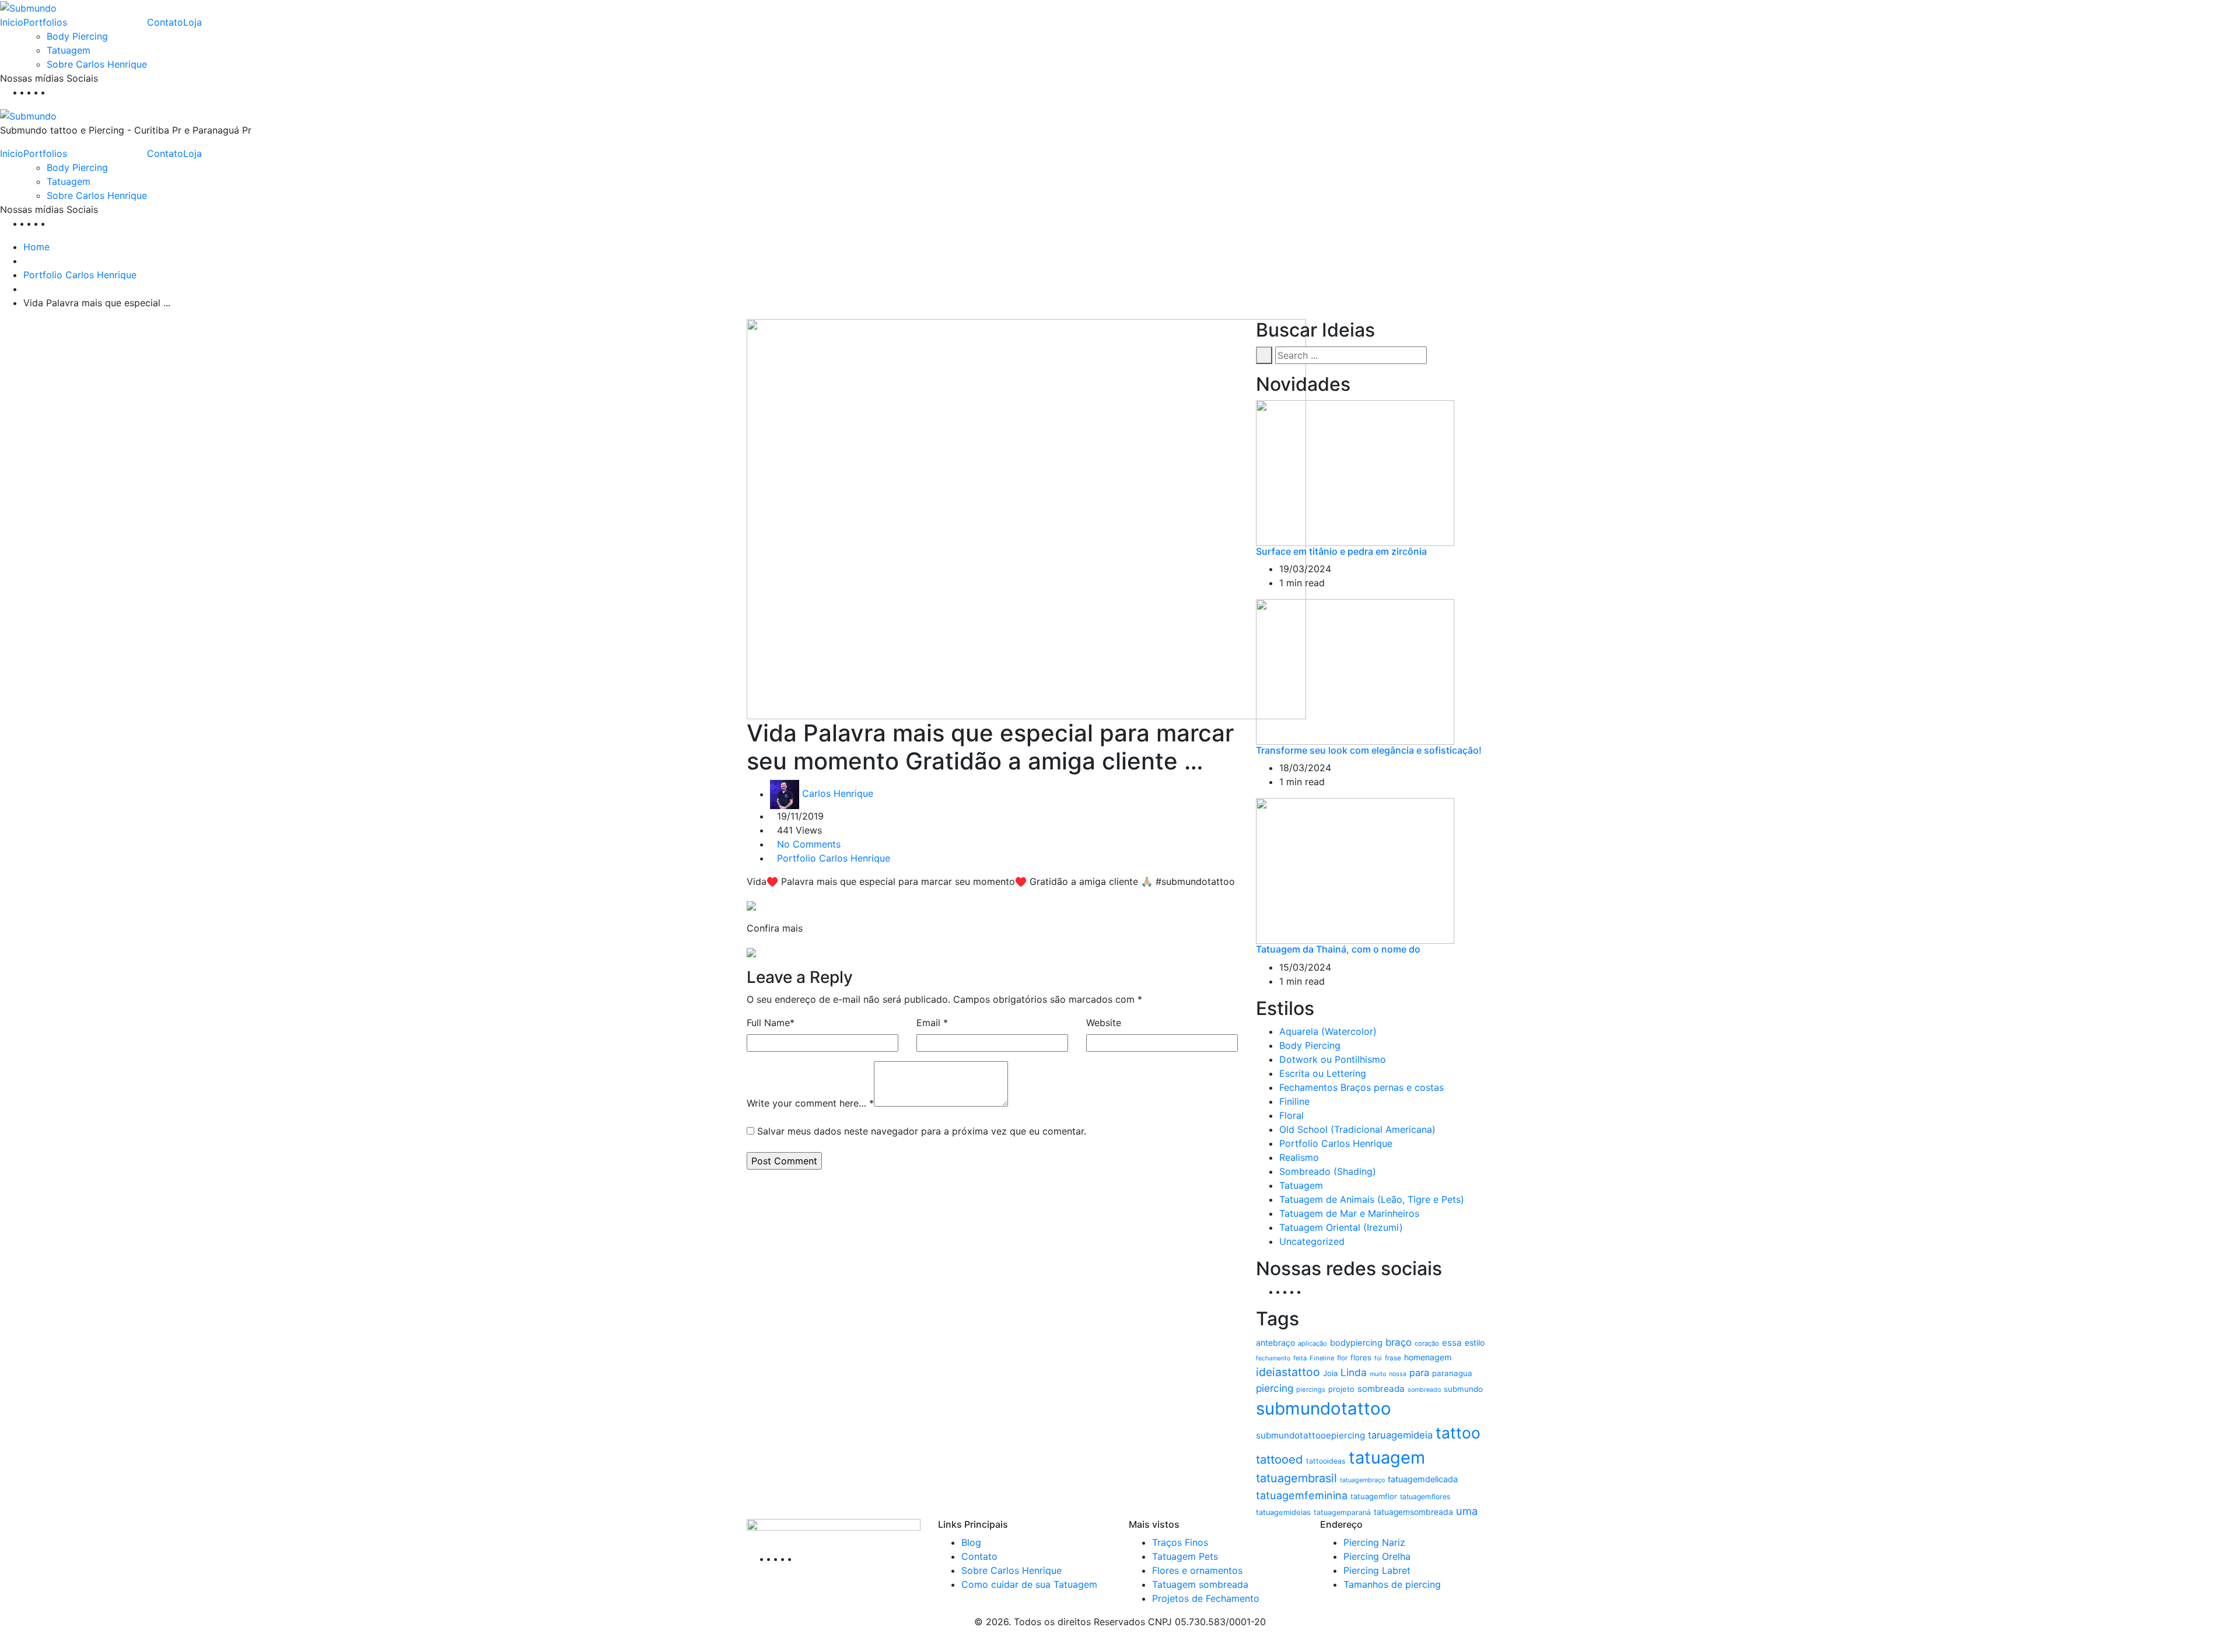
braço (1399, 1342)
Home (36, 247)
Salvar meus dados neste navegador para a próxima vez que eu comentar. (922, 1131)
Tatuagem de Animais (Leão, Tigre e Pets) (1372, 1199)
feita (1300, 1358)
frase (1393, 1358)
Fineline (1322, 1358)
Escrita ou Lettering (1323, 1073)
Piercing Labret (1377, 1570)
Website (1104, 1023)
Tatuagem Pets (1185, 1556)
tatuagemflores (1425, 1497)
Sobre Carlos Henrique (97, 64)
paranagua (1452, 1373)
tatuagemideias (1283, 1512)
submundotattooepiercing (1310, 1435)
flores (1361, 1357)
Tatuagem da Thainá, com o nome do (1338, 949)
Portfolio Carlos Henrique (80, 275)
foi (1378, 1358)
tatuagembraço (1362, 1480)
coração (1427, 1343)
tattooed (1280, 1459)
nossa (1398, 1374)
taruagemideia (1400, 1435)
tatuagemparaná (1342, 1512)
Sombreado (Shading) (1328, 1171)
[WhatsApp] (55, 92)
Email (932, 1023)
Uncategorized (1312, 1241)
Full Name (771, 1023)
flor (1342, 1358)
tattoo (1458, 1433)
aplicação (1312, 1343)
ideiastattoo (1288, 1372)
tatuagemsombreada (1413, 1512)
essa (1452, 1343)
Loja (192, 22)
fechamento (1273, 1358)
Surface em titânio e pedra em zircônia (1341, 551)
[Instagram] (48, 92)
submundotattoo (1324, 1408)
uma (1467, 1511)
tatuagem (1387, 1457)
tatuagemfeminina (1302, 1495)
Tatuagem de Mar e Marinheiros (1349, 1213)
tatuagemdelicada (1423, 1479)
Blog (971, 1542)
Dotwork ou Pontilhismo (1333, 1059)
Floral (1291, 1115)
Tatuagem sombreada (1200, 1584)
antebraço (1275, 1343)
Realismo (1299, 1157)
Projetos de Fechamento (1206, 1598)
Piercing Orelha (1377, 1556)
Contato (165, 22)
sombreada (1381, 1389)
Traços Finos (1180, 1542)
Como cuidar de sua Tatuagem (1029, 1584)
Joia (1330, 1373)
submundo (1463, 1389)
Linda (1354, 1372)
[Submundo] (28, 7)
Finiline (1294, 1101)
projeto (1341, 1389)
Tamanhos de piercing (1392, 1584)
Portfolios (45, 22)
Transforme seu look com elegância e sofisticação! (1369, 750)
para (1419, 1373)
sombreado (1424, 1390)
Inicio (12, 22)
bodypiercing (1356, 1343)
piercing (1275, 1388)
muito (1378, 1374)
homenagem (1428, 1357)
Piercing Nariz (1374, 1542)
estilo (1475, 1343)
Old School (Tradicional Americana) (1357, 1129)
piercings (1311, 1389)
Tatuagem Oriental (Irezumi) (1341, 1227)
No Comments (809, 844)
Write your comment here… (810, 1103)
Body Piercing (77, 36)
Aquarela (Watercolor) (1328, 1031)
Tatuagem (69, 50)
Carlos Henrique (838, 794)
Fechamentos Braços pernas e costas (1361, 1087)
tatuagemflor (1374, 1496)
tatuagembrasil (1296, 1478)
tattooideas (1326, 1461)
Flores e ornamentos (1197, 1570)
